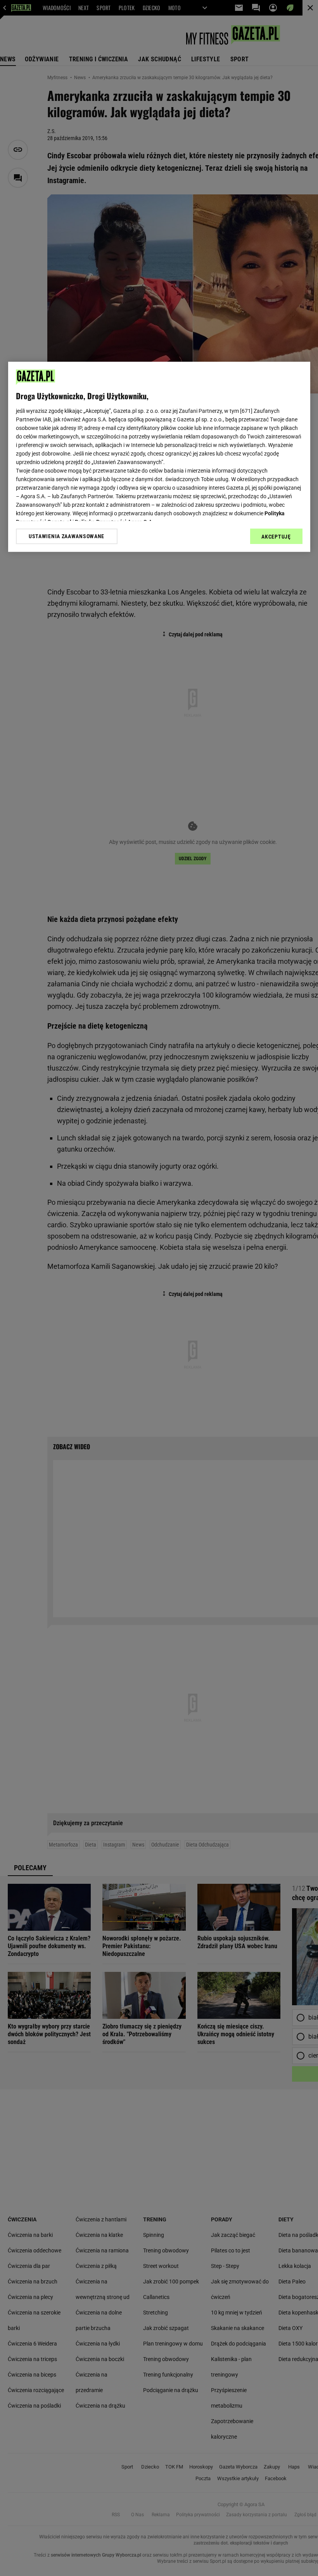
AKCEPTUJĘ (276, 537)
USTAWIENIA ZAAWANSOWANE (67, 536)
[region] (159, 457)
